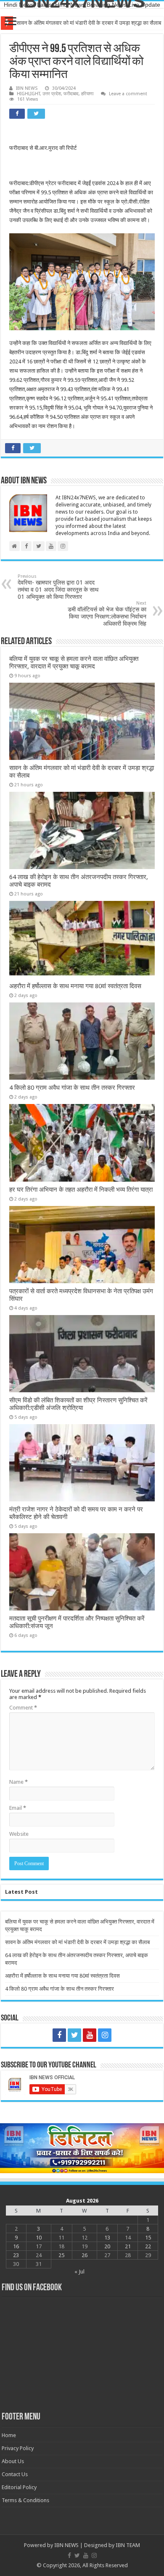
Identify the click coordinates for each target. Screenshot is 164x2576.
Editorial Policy (19, 2487)
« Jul (79, 2272)
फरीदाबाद (71, 94)
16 (16, 2246)
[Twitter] (74, 2035)
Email (18, 1808)
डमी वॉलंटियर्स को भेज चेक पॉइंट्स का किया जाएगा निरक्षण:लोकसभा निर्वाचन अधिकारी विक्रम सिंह (107, 614)
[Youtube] (90, 2035)
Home (9, 2435)
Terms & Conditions (25, 2500)
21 (128, 2246)
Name (19, 1782)
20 (107, 2246)
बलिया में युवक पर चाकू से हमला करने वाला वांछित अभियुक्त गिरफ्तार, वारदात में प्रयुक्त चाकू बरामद (74, 663)
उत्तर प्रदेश (52, 94)
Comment (23, 1708)
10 (39, 2238)
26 (85, 2255)
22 (148, 2246)
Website (19, 1834)
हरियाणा (87, 94)
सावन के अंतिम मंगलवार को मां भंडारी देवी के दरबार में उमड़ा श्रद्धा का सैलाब (77, 1942)
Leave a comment (128, 94)
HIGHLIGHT (28, 94)
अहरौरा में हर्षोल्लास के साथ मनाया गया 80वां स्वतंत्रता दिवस (75, 986)
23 (16, 2255)
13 (107, 2238)
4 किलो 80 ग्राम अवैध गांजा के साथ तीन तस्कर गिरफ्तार (72, 1088)
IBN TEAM (128, 2545)
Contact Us (15, 2474)
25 (61, 2255)
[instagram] (105, 2035)
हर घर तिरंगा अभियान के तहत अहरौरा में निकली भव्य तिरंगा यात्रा (81, 1190)
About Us (13, 2461)
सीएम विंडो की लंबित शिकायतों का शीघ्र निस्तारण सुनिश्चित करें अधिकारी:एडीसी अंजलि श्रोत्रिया (78, 1404)
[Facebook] (59, 2035)
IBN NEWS (27, 88)
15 (148, 2238)
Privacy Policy (18, 2448)
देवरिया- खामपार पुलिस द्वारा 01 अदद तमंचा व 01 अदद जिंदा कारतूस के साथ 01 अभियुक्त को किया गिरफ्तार (58, 587)
